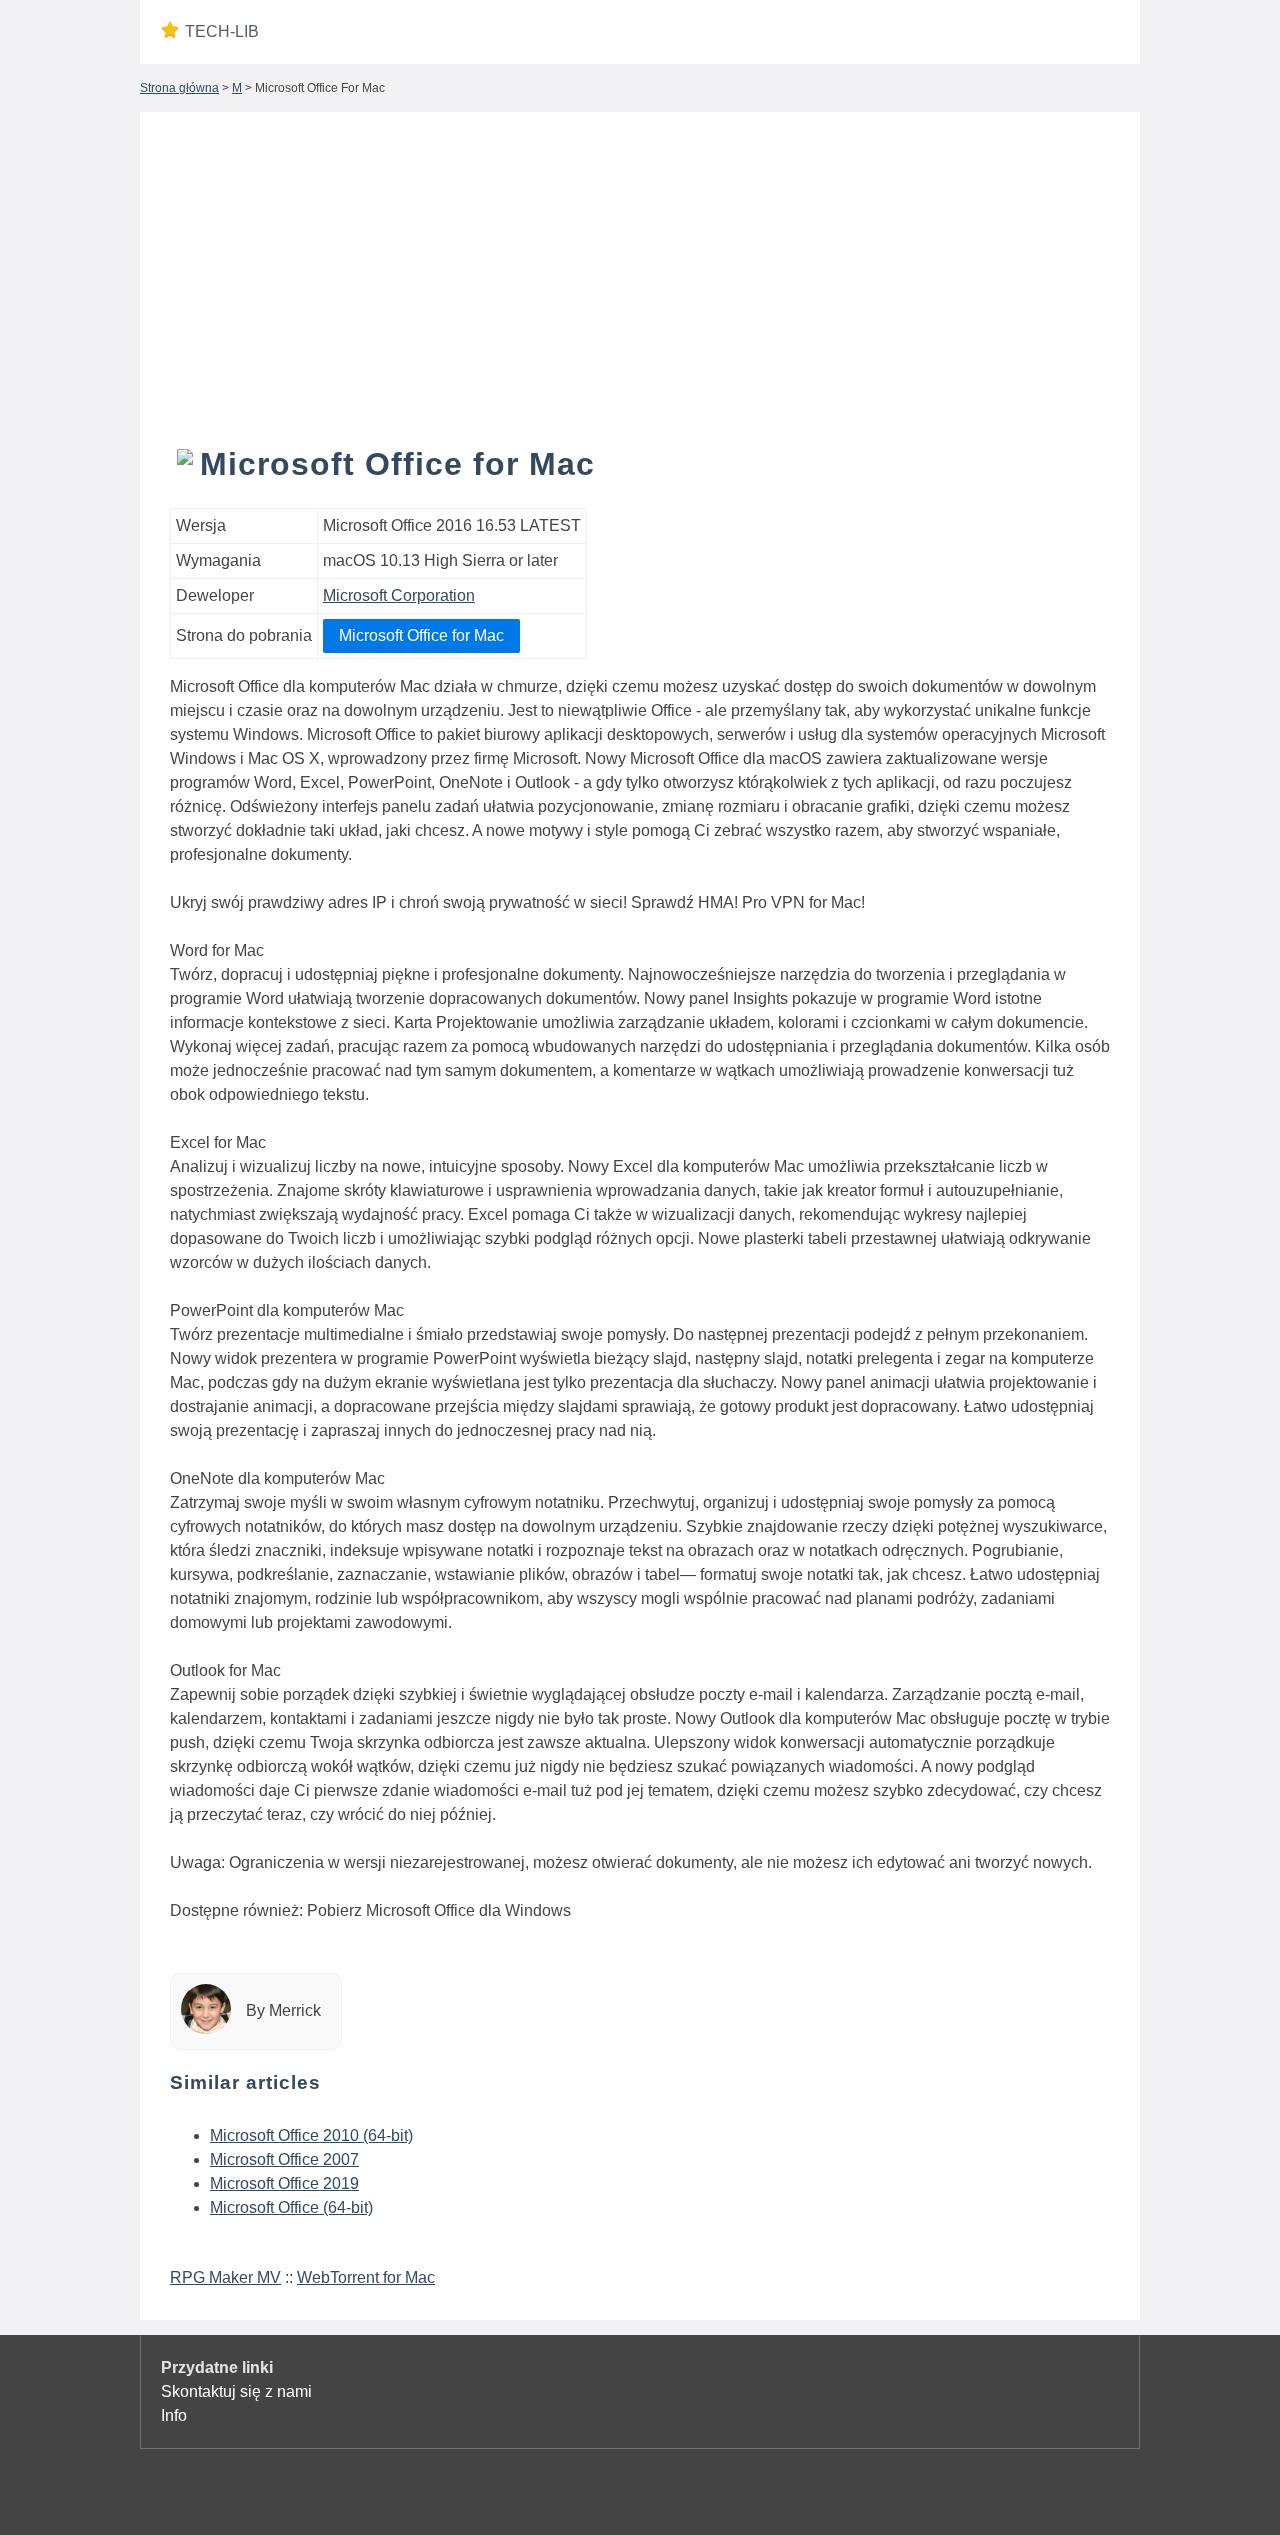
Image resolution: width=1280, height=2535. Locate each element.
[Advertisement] (640, 292)
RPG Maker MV (225, 2277)
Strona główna (179, 88)
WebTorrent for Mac (366, 2277)
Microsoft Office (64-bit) (291, 2207)
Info (174, 2415)
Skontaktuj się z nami (236, 2391)
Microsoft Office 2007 (284, 2159)
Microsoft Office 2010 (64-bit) (311, 2135)
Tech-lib (222, 31)
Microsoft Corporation (399, 595)
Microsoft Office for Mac (421, 635)
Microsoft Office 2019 (284, 2183)
